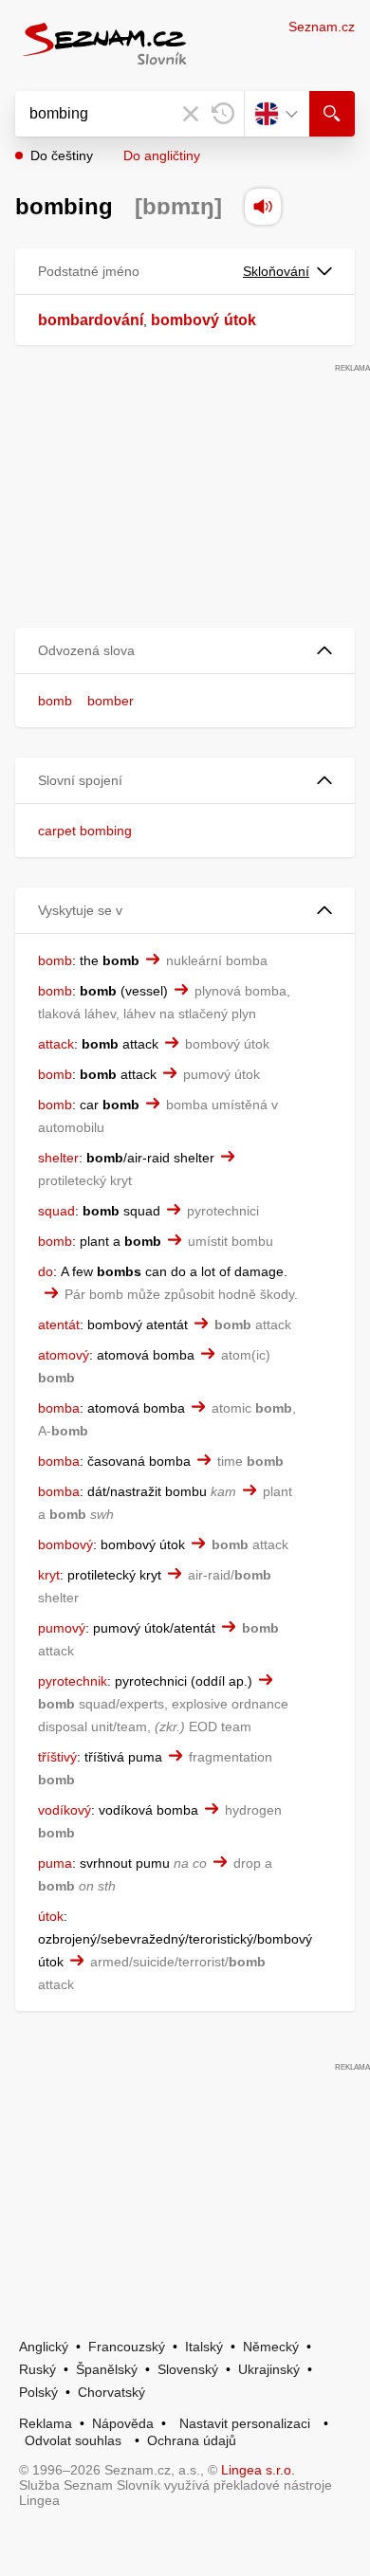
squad (56, 1211)
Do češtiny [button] (62, 155)
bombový (185, 320)
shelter (58, 1158)
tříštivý (57, 1757)
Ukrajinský (269, 2369)
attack (56, 1044)
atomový (64, 1355)
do (46, 1271)
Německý (271, 2347)
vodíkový (65, 1810)
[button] (185, 651)
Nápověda (123, 2423)
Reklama (46, 2423)
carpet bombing (85, 831)
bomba (59, 1408)
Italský (204, 2347)
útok (240, 320)
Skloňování (276, 271)
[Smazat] (191, 114)
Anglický (44, 2347)
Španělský (107, 2369)
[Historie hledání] (223, 114)
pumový (62, 1628)
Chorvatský (111, 2392)
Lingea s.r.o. (258, 2470)
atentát (59, 1325)
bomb (55, 701)
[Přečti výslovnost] (263, 207)
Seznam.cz (322, 27)
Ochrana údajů (192, 2440)
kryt (49, 1575)
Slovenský (188, 2369)
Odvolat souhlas (73, 2440)
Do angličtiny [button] (162, 155)
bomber (111, 701)
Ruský (37, 2369)
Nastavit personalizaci (245, 2423)
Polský (38, 2392)
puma (55, 1863)
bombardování (91, 320)
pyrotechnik (73, 1681)
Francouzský (127, 2347)
